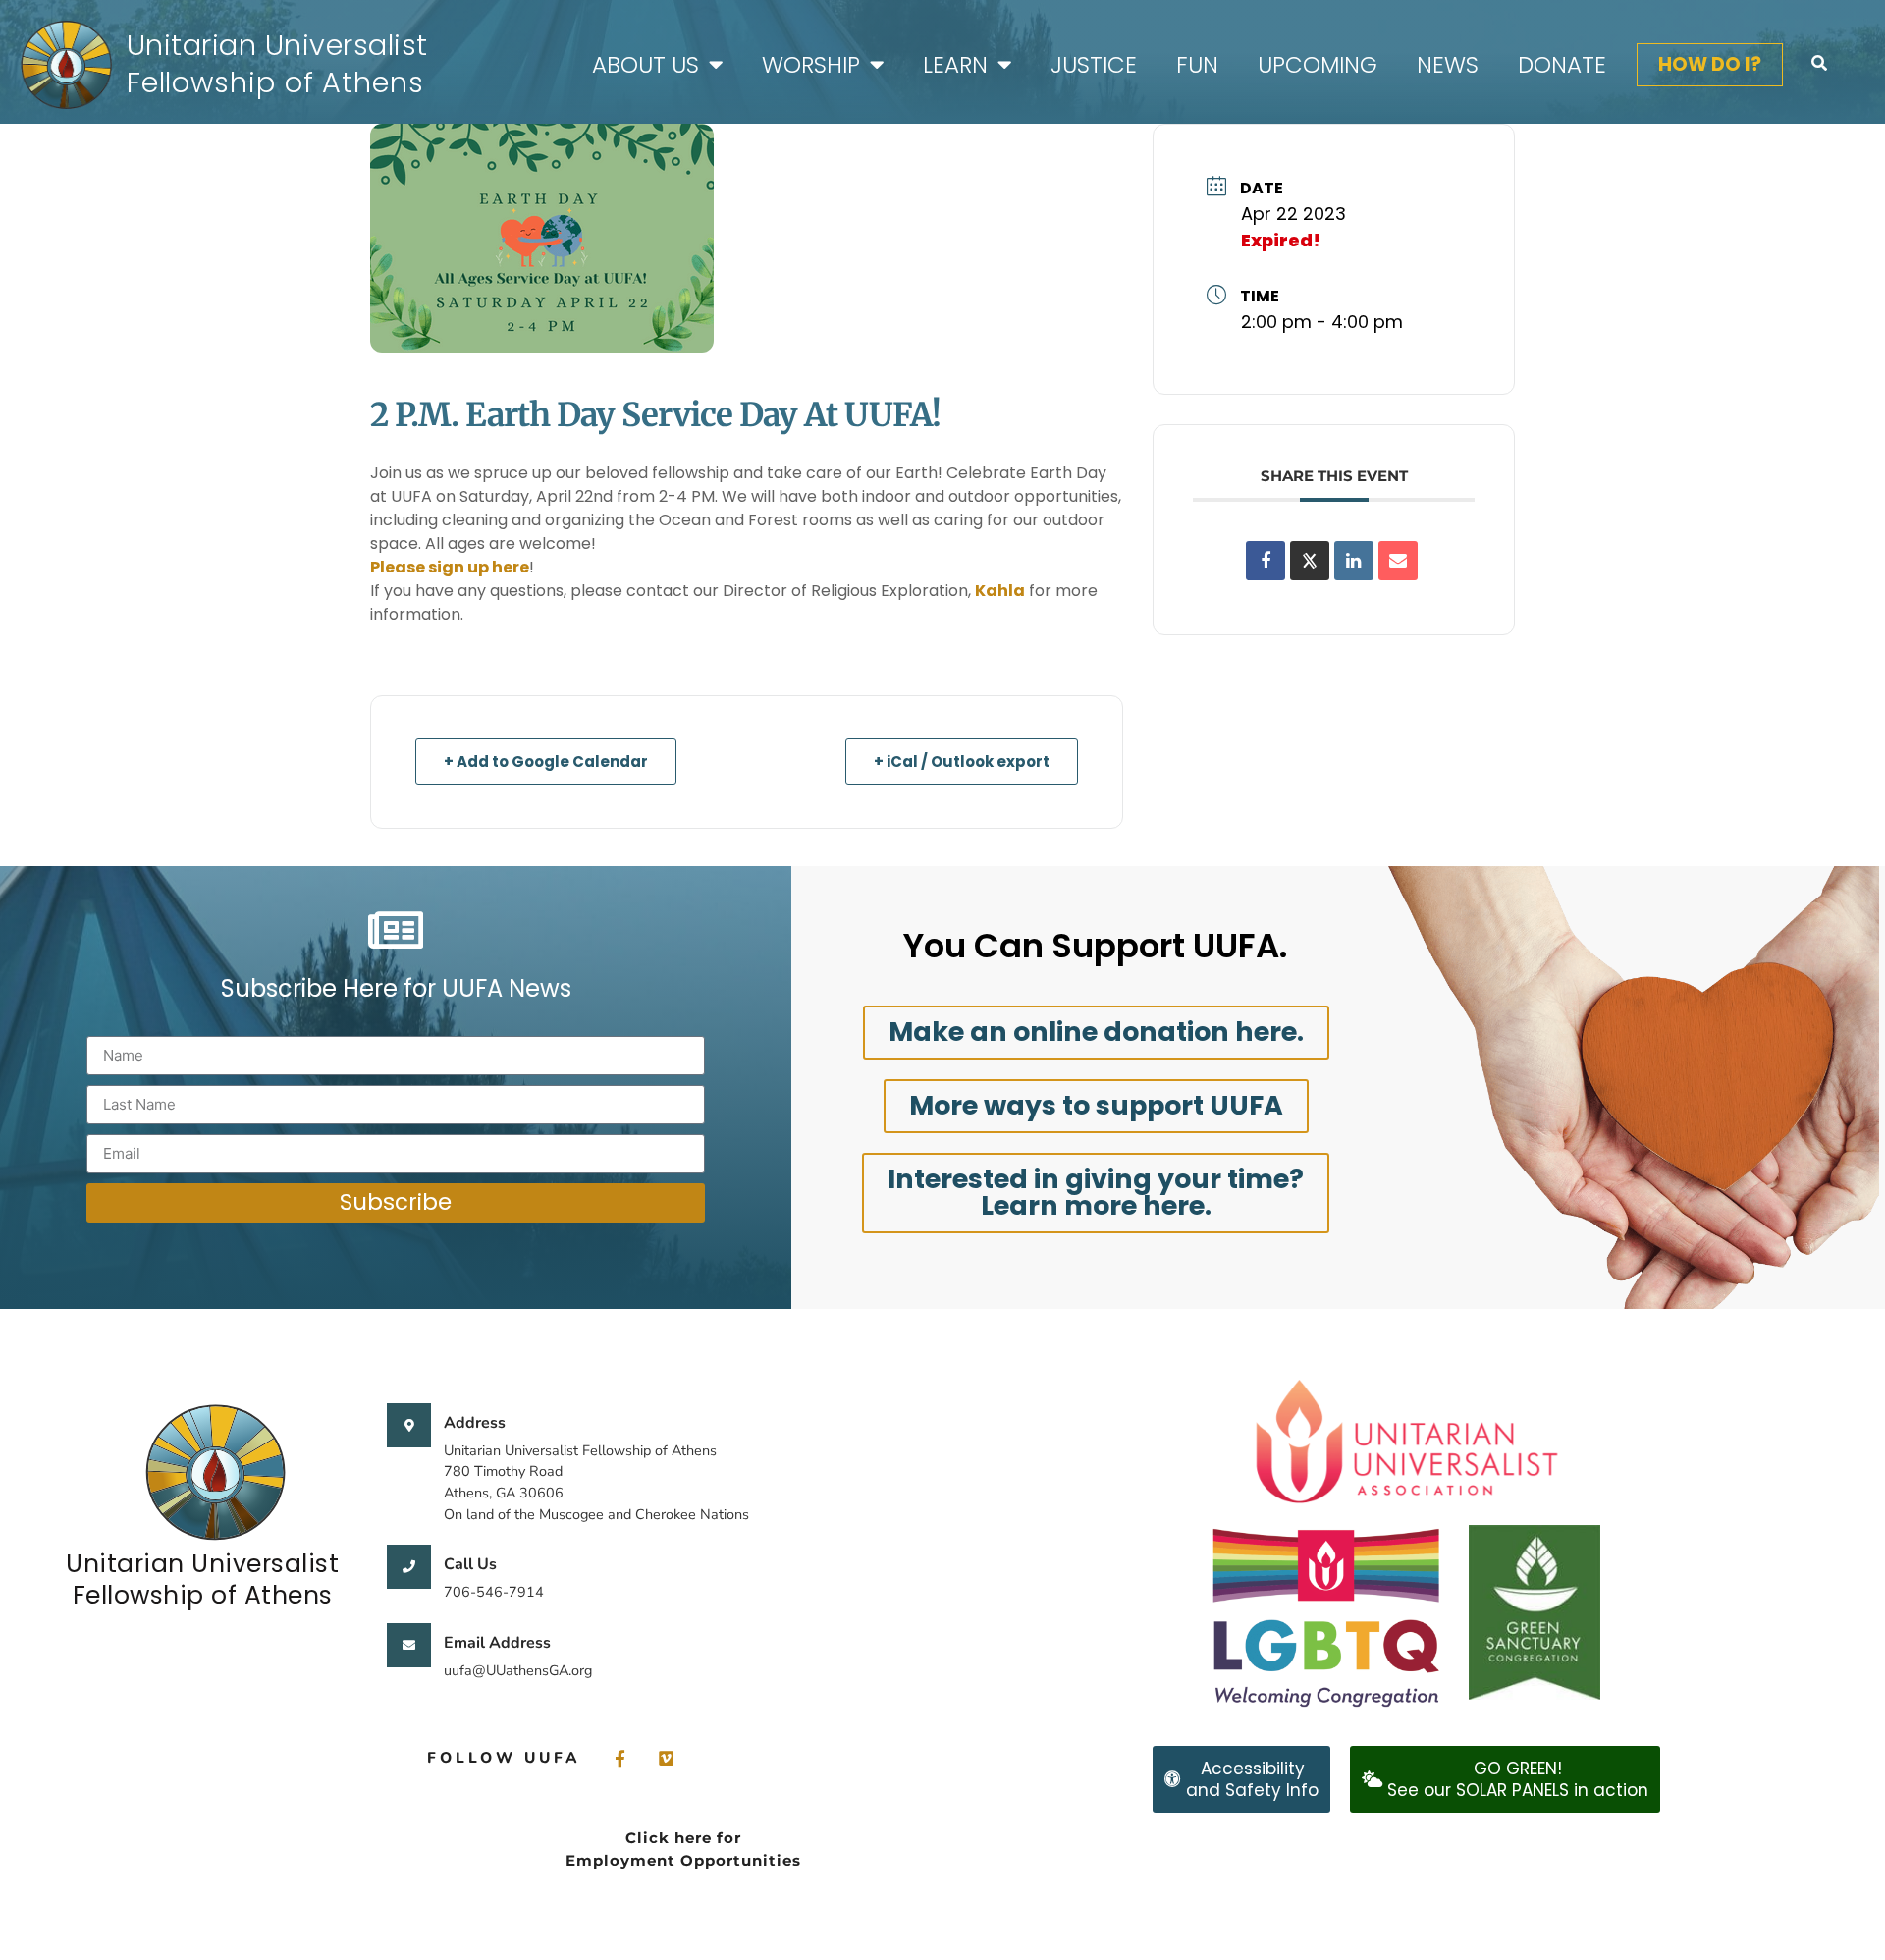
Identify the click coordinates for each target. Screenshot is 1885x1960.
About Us (646, 65)
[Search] (1819, 63)
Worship (811, 65)
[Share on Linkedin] (1354, 561)
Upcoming (1318, 65)
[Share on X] (1310, 561)
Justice (1094, 65)
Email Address (497, 1643)
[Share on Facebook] (1266, 561)
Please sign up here (450, 567)
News (1448, 65)
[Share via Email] (1398, 561)
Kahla (1000, 591)
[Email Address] (409, 1645)
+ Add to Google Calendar (546, 762)
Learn (955, 65)
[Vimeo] (666, 1757)
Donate (1562, 65)
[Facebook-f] (619, 1757)
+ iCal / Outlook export (962, 762)
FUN (1197, 65)
